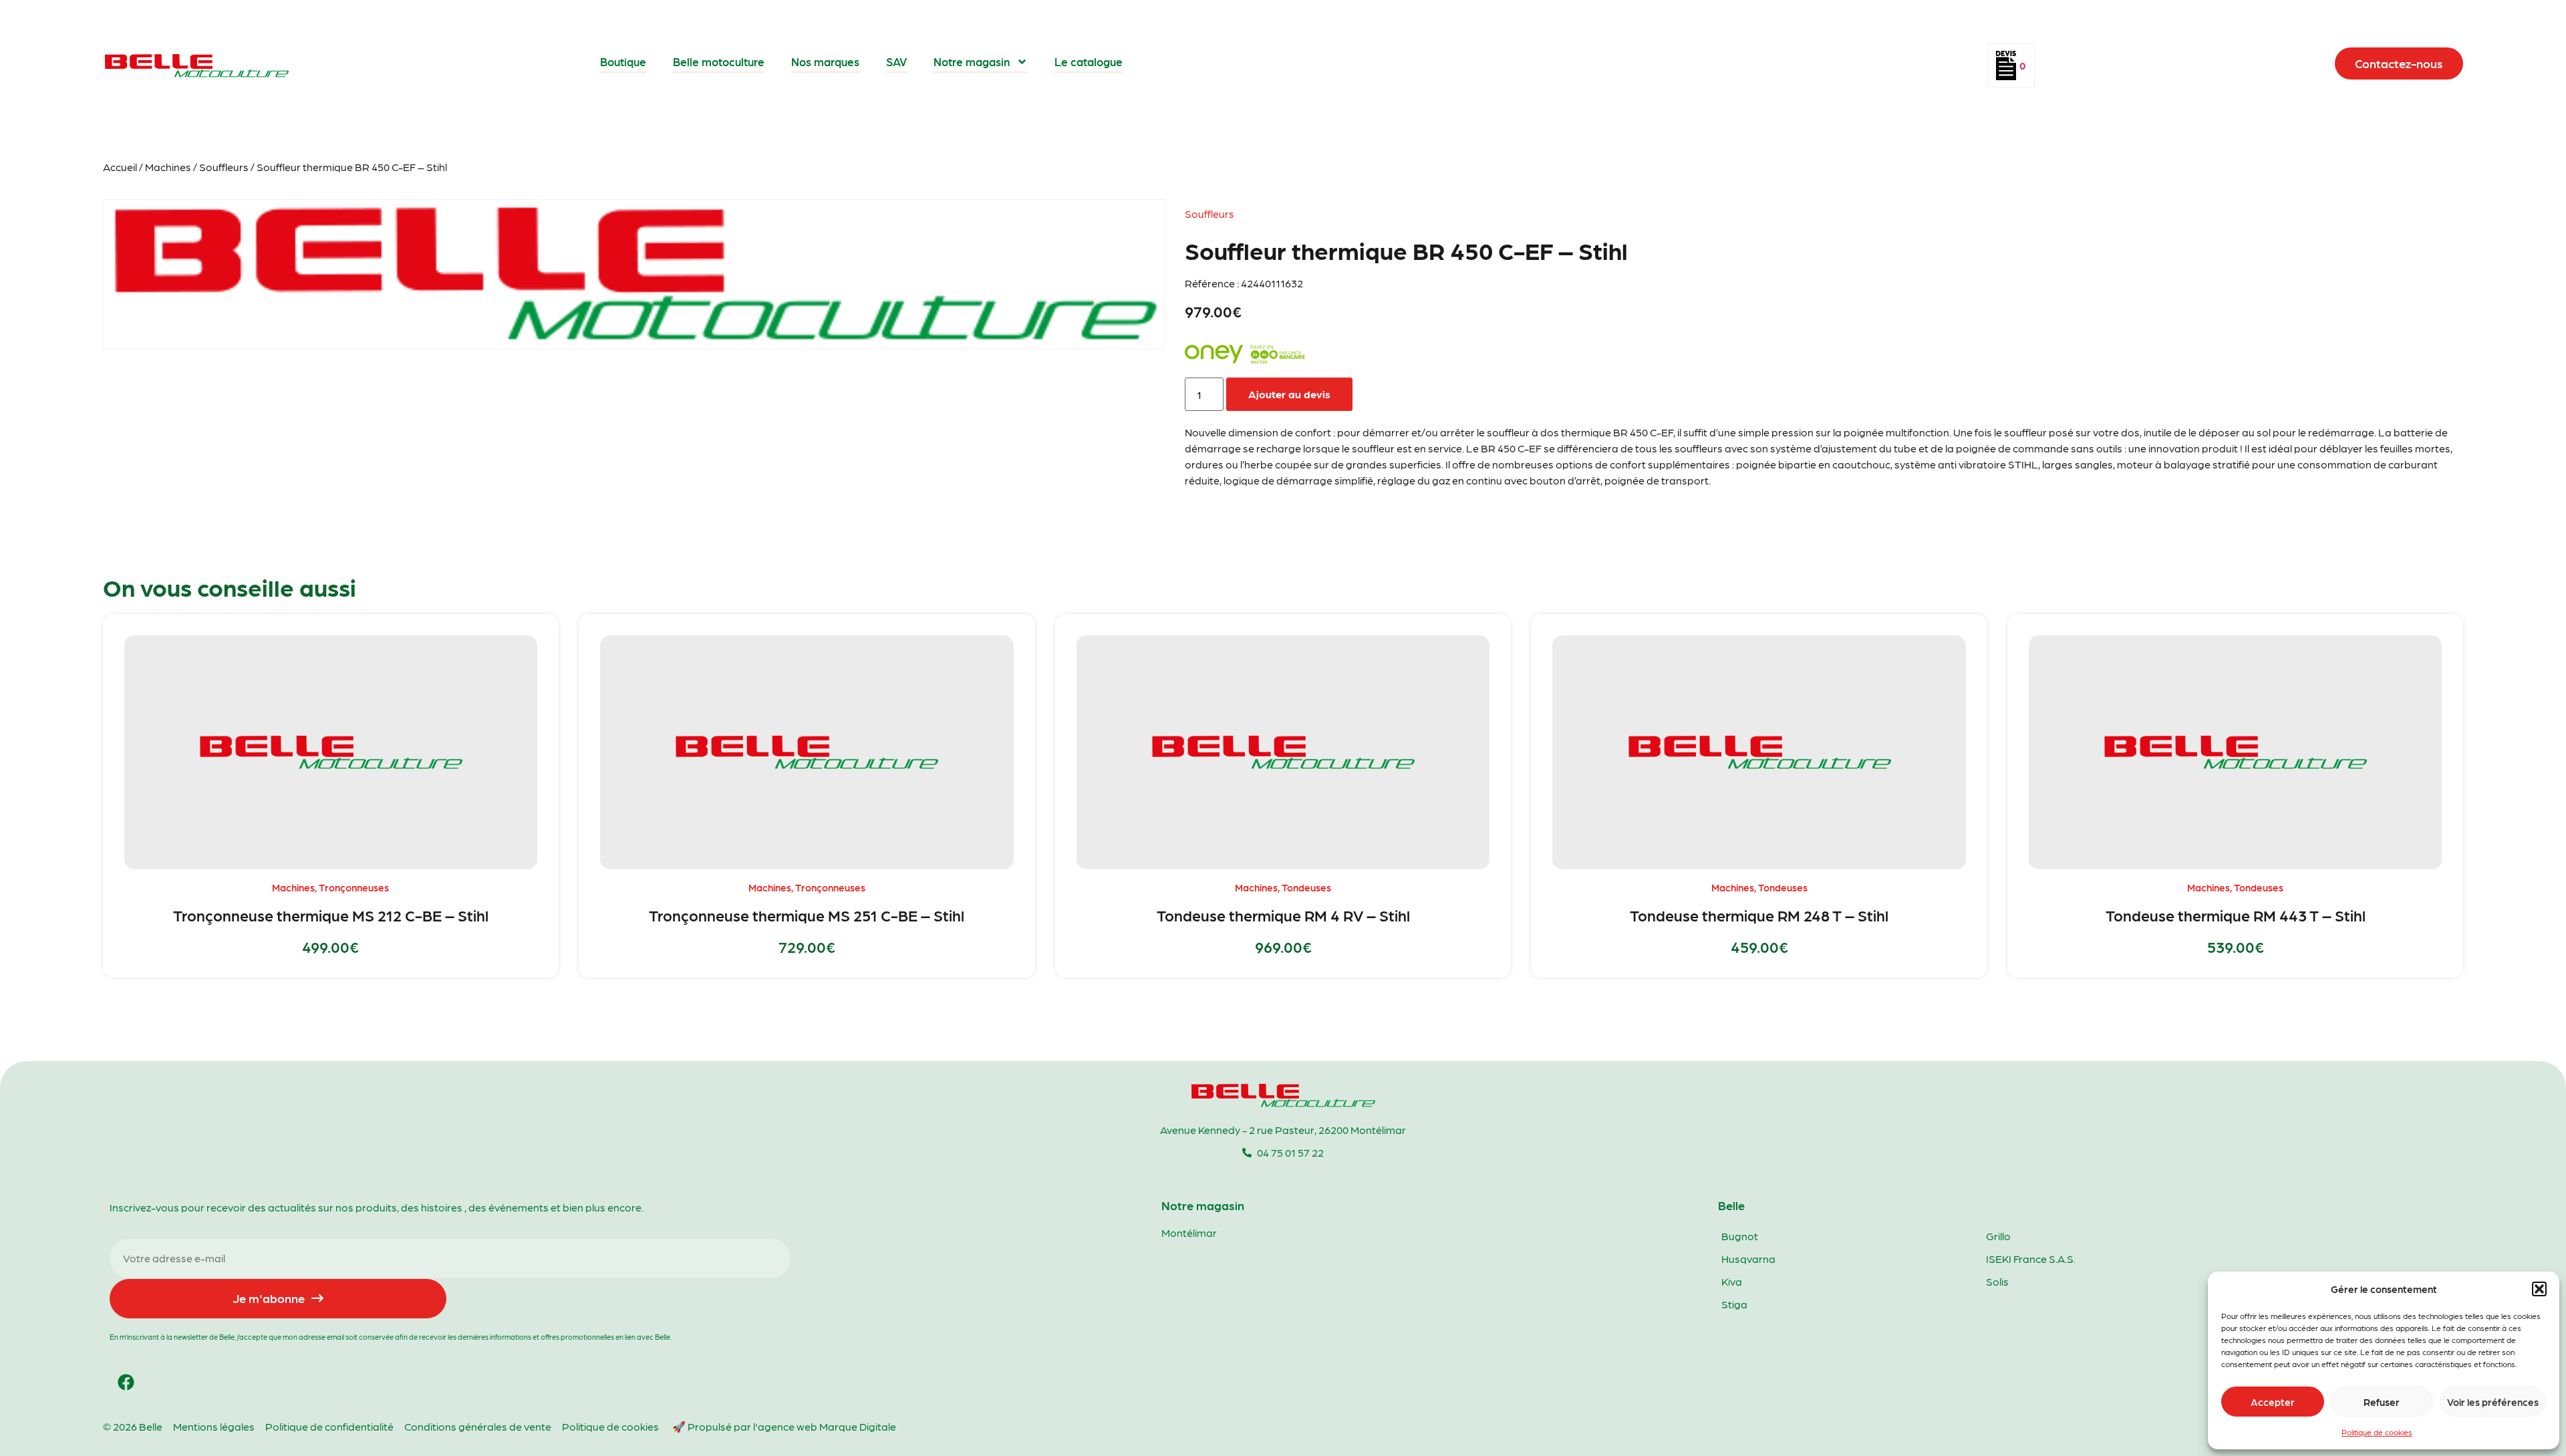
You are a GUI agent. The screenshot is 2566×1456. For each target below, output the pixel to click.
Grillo (1998, 1236)
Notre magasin (972, 61)
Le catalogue (1089, 61)
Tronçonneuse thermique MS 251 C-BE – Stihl (807, 915)
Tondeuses (1306, 887)
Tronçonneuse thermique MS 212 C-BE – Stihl (331, 915)
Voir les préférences (2493, 1402)
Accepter (2273, 1402)
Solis (1997, 1281)
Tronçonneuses (354, 887)
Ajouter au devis (1289, 394)
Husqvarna (1748, 1259)
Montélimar (1189, 1232)
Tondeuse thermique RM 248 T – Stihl (1759, 915)
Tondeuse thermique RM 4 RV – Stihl (1283, 915)
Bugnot (1740, 1236)
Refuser (2382, 1402)
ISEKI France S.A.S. (2031, 1259)
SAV (896, 61)
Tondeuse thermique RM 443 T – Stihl (2236, 915)
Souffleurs (224, 167)
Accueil (120, 167)
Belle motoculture (719, 61)
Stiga (1734, 1304)
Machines (168, 167)
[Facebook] (126, 1382)
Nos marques (825, 61)
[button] (2539, 1289)
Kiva (1732, 1281)
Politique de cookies (2377, 1432)
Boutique (623, 61)
